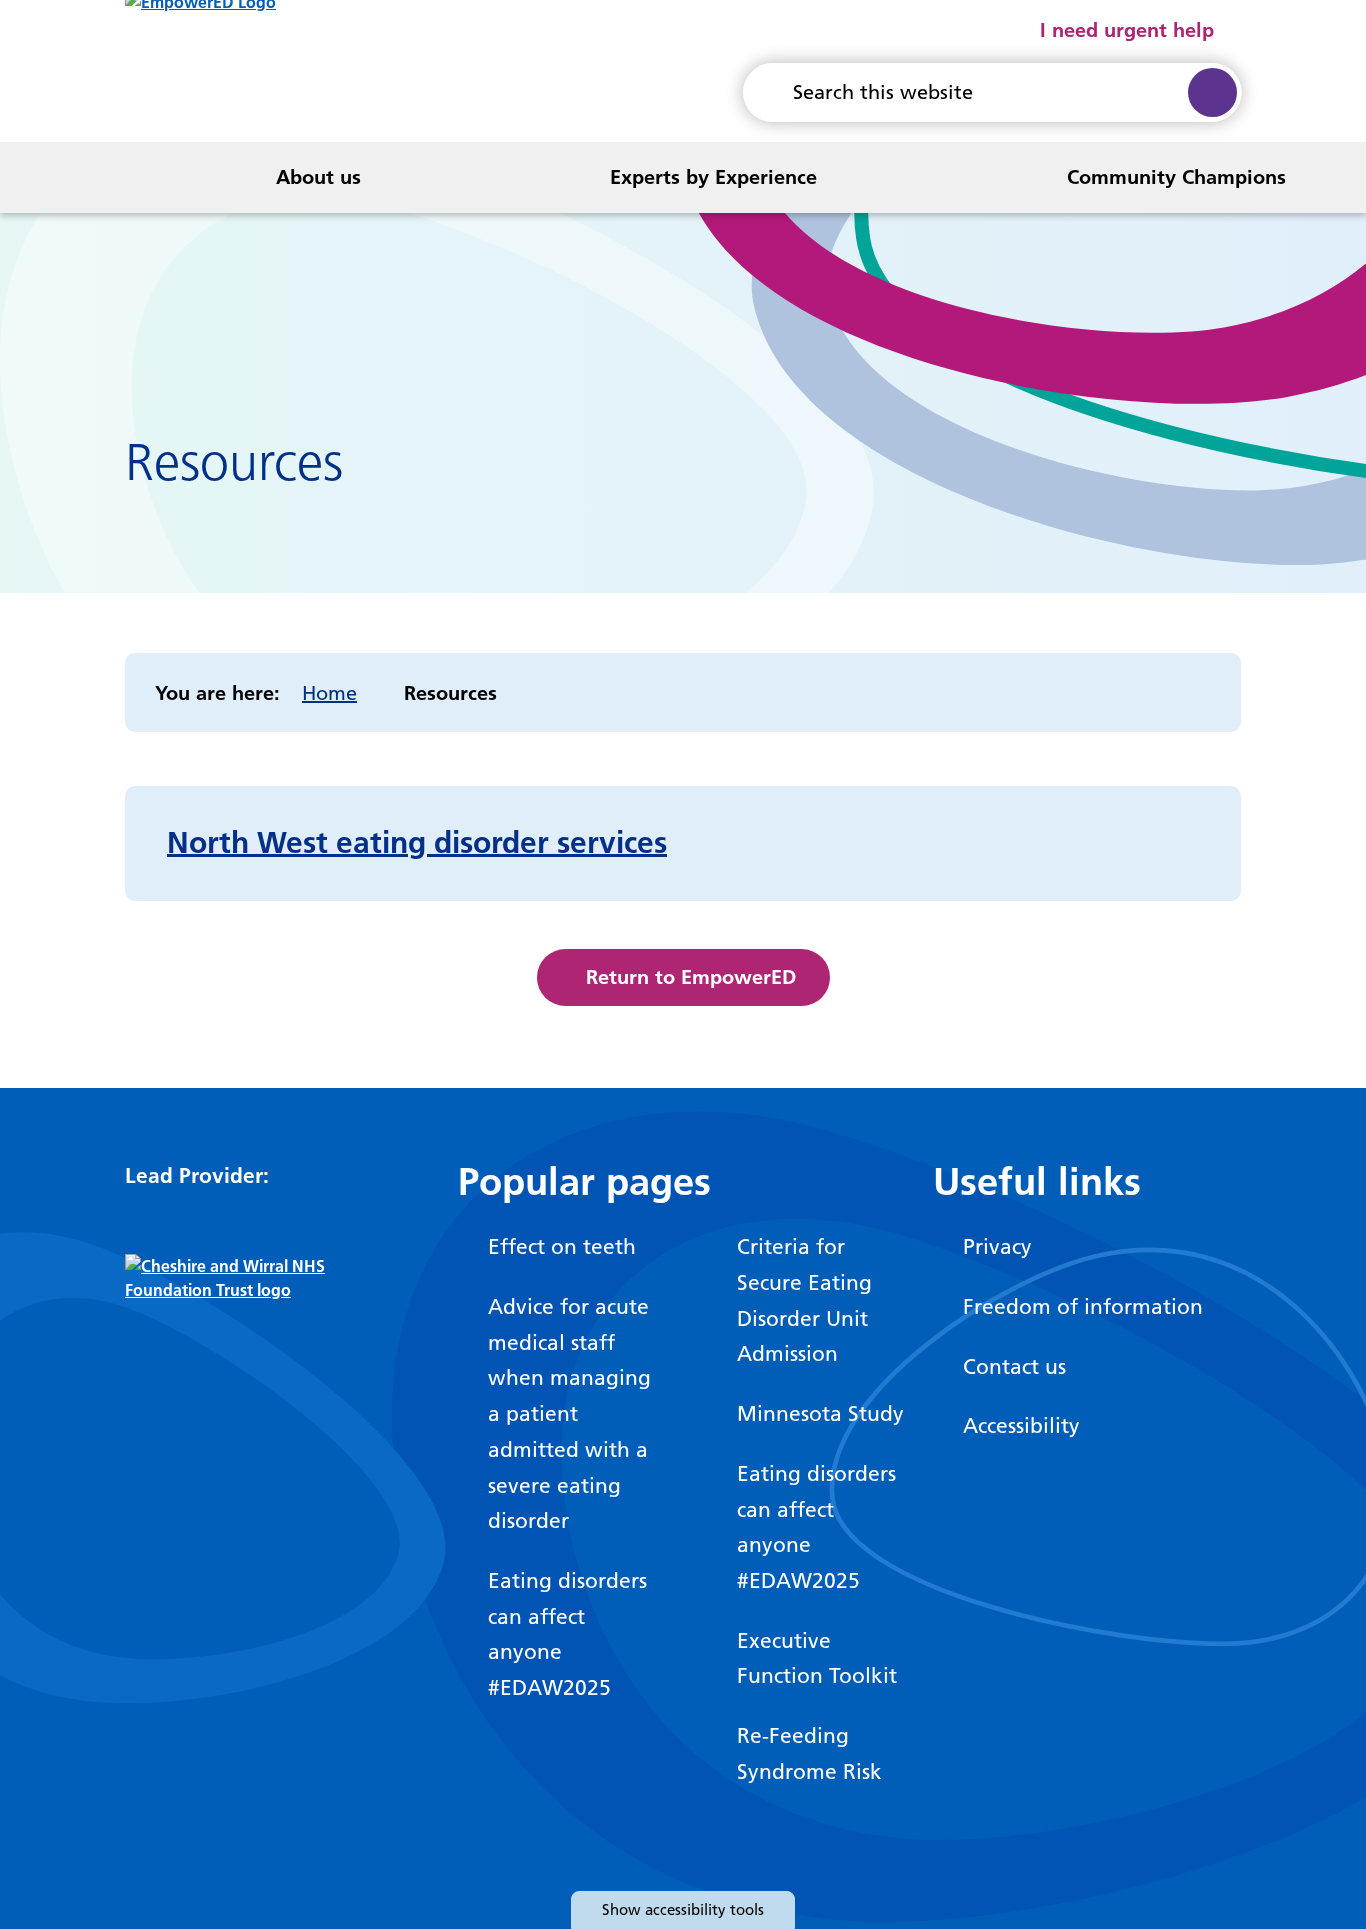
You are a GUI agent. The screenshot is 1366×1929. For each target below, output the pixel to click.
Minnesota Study (820, 1413)
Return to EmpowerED (691, 977)
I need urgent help (1127, 30)
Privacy (997, 1246)
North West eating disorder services (417, 843)
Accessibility (1021, 1425)
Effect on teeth (562, 1246)
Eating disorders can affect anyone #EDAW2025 (567, 1634)
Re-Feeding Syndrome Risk (809, 1753)
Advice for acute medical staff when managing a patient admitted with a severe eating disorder (569, 1413)
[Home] (53, 177)
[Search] (1211, 92)
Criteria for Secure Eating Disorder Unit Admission (804, 1300)
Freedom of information (1083, 1306)
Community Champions (1176, 177)
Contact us (1014, 1366)
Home (329, 693)
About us (318, 177)
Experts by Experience (713, 177)
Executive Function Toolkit (817, 1658)
